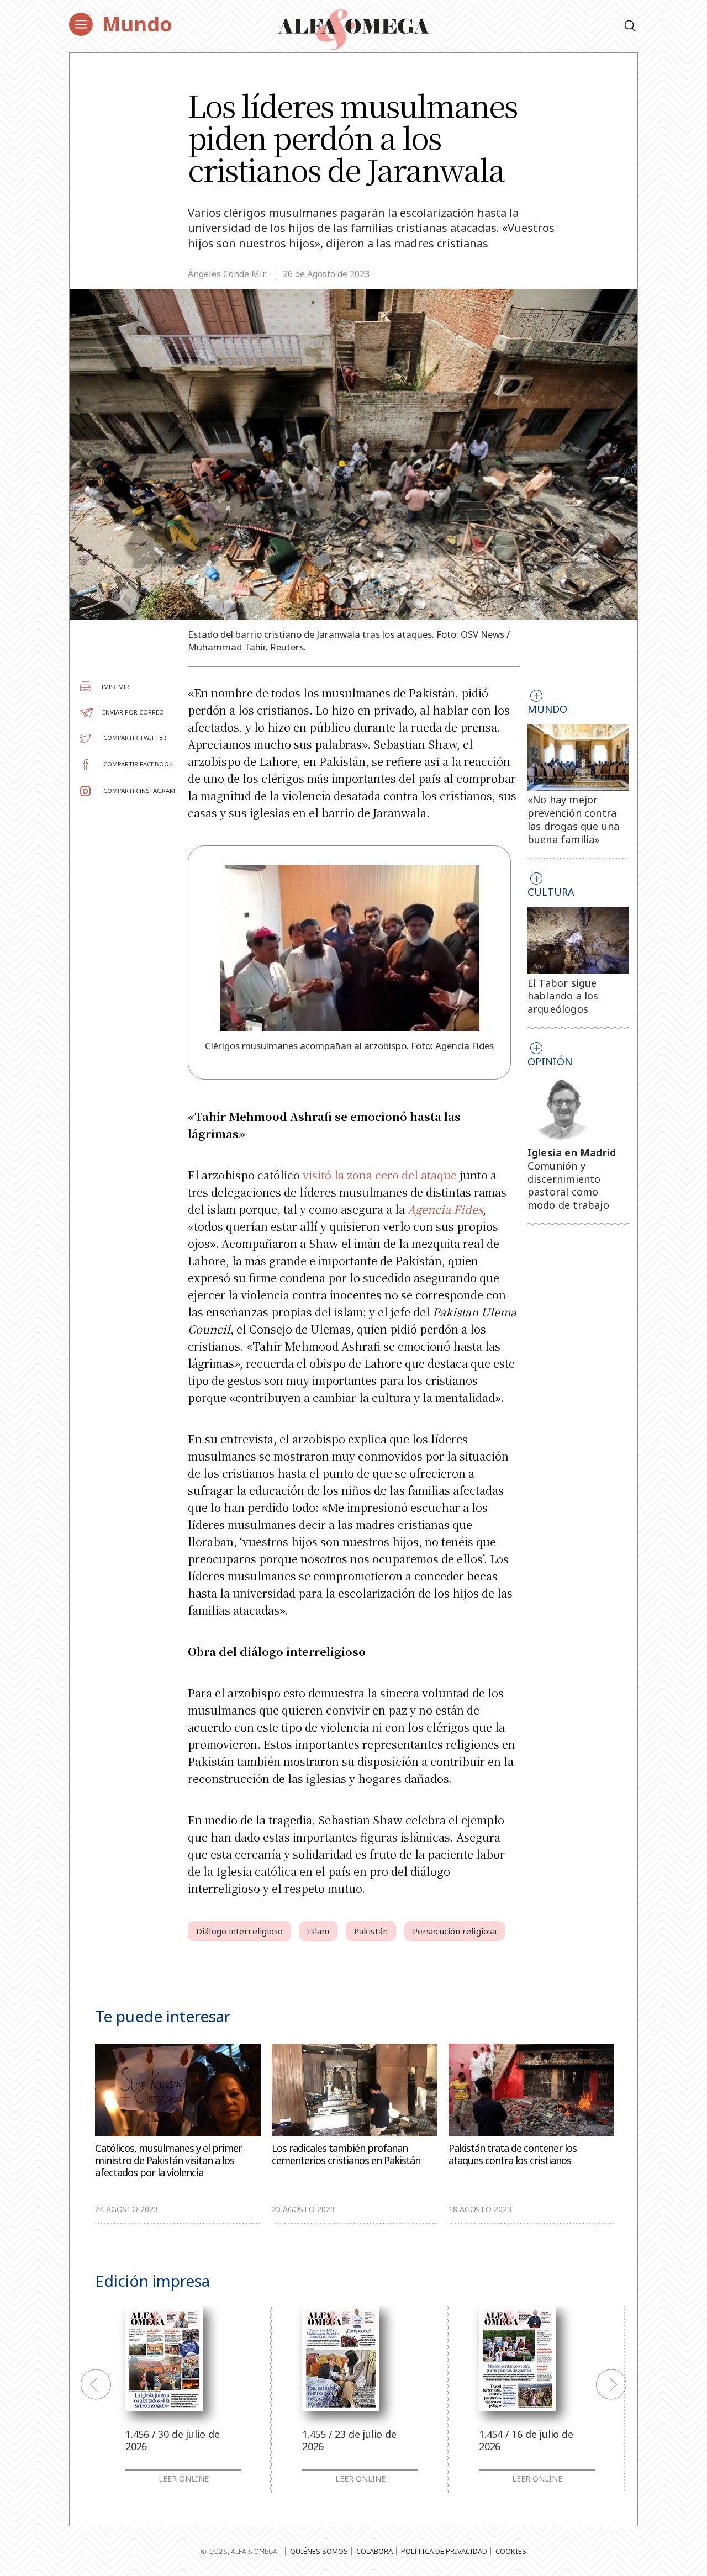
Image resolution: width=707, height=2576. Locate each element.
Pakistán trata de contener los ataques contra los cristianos (513, 2154)
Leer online (184, 2479)
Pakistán (371, 1931)
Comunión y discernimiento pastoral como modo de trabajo (568, 1185)
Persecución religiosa (455, 1931)
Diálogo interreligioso (239, 1931)
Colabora (374, 2551)
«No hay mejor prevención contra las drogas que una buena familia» (574, 819)
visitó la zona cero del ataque (380, 1175)
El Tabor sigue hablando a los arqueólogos (563, 996)
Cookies (511, 2551)
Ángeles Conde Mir (227, 274)
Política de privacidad (444, 2551)
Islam (318, 1931)
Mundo (137, 24)
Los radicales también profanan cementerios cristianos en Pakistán (346, 2154)
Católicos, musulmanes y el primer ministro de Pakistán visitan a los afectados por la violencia (168, 2160)
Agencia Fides (445, 1209)
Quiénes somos (319, 2551)
